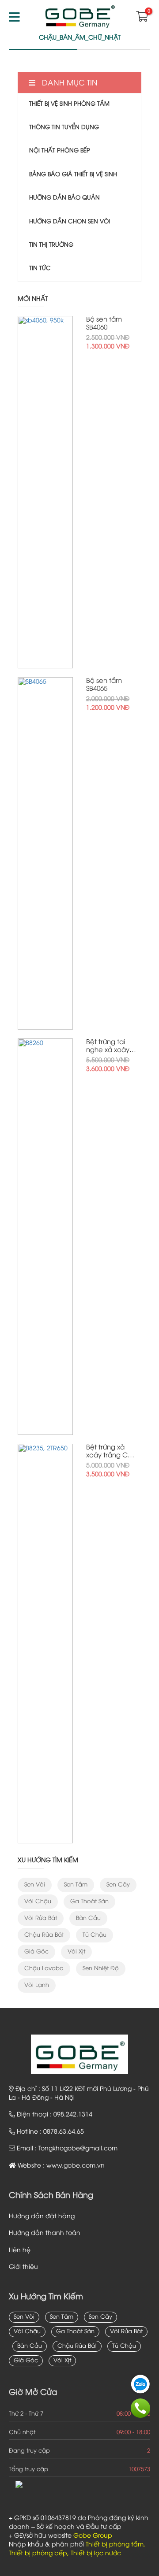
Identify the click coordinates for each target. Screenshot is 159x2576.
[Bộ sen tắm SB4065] (45, 853)
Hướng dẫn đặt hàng (42, 2217)
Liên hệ (20, 2251)
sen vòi (35, 1885)
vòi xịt (76, 1952)
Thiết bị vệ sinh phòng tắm (69, 104)
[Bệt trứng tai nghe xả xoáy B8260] (45, 1237)
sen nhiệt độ (101, 1968)
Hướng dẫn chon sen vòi (70, 222)
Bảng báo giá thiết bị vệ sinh (73, 174)
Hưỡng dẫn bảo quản (64, 198)
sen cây (118, 1885)
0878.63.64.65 (64, 2132)
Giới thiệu (23, 2267)
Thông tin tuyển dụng (64, 127)
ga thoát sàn (89, 1901)
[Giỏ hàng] (141, 19)
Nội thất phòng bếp (60, 151)
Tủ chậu (95, 1935)
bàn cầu (88, 1918)
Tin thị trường (51, 245)
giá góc (36, 1952)
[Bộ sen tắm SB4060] (45, 492)
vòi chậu (38, 1901)
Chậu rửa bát (44, 1935)
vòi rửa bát (41, 1918)
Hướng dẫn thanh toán (45, 2233)
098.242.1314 (73, 2115)
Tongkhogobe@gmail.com (78, 2149)
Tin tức (40, 268)
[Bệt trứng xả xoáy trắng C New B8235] (45, 1644)
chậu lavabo (44, 1968)
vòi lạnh (37, 1985)
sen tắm (76, 1885)
